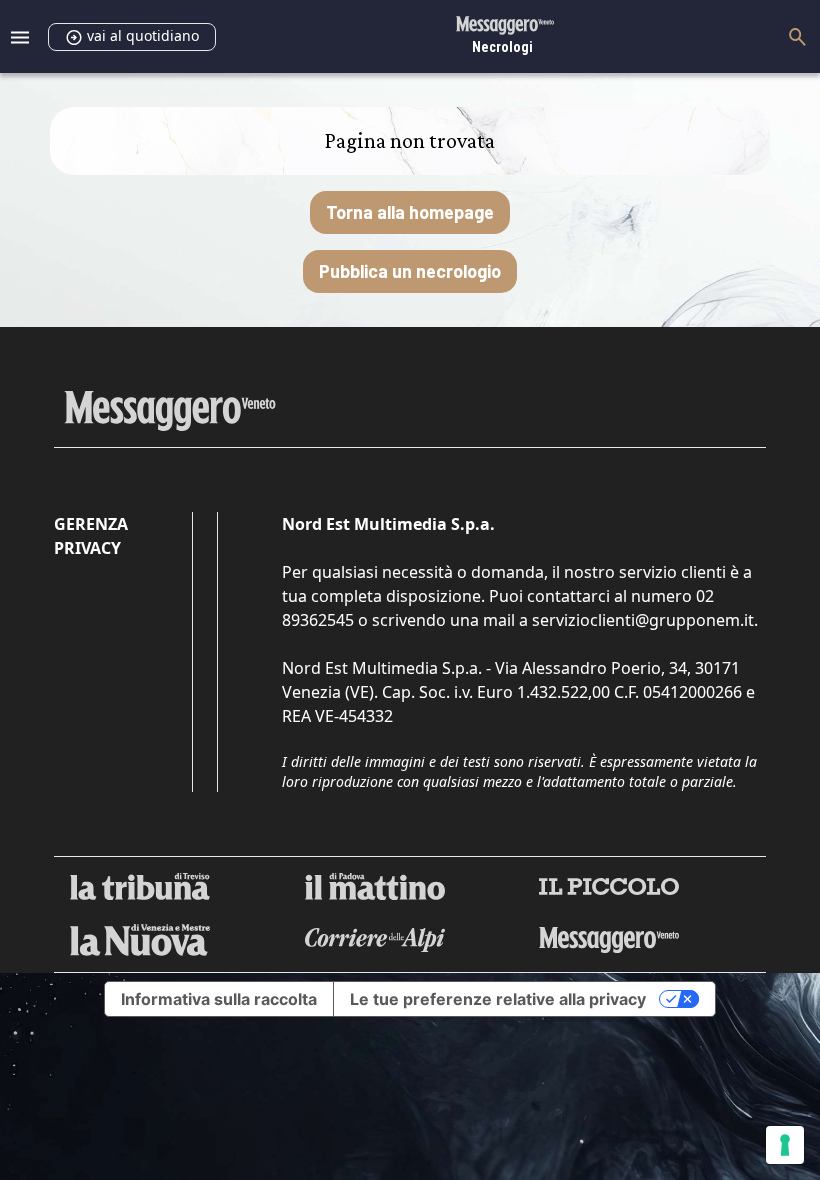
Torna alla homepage (410, 212)
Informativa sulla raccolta (219, 999)
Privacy (87, 548)
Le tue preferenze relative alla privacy (498, 999)
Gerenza (91, 524)
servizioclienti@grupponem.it (643, 620)
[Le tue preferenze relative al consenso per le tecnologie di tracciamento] (785, 1145)
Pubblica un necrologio (410, 271)
